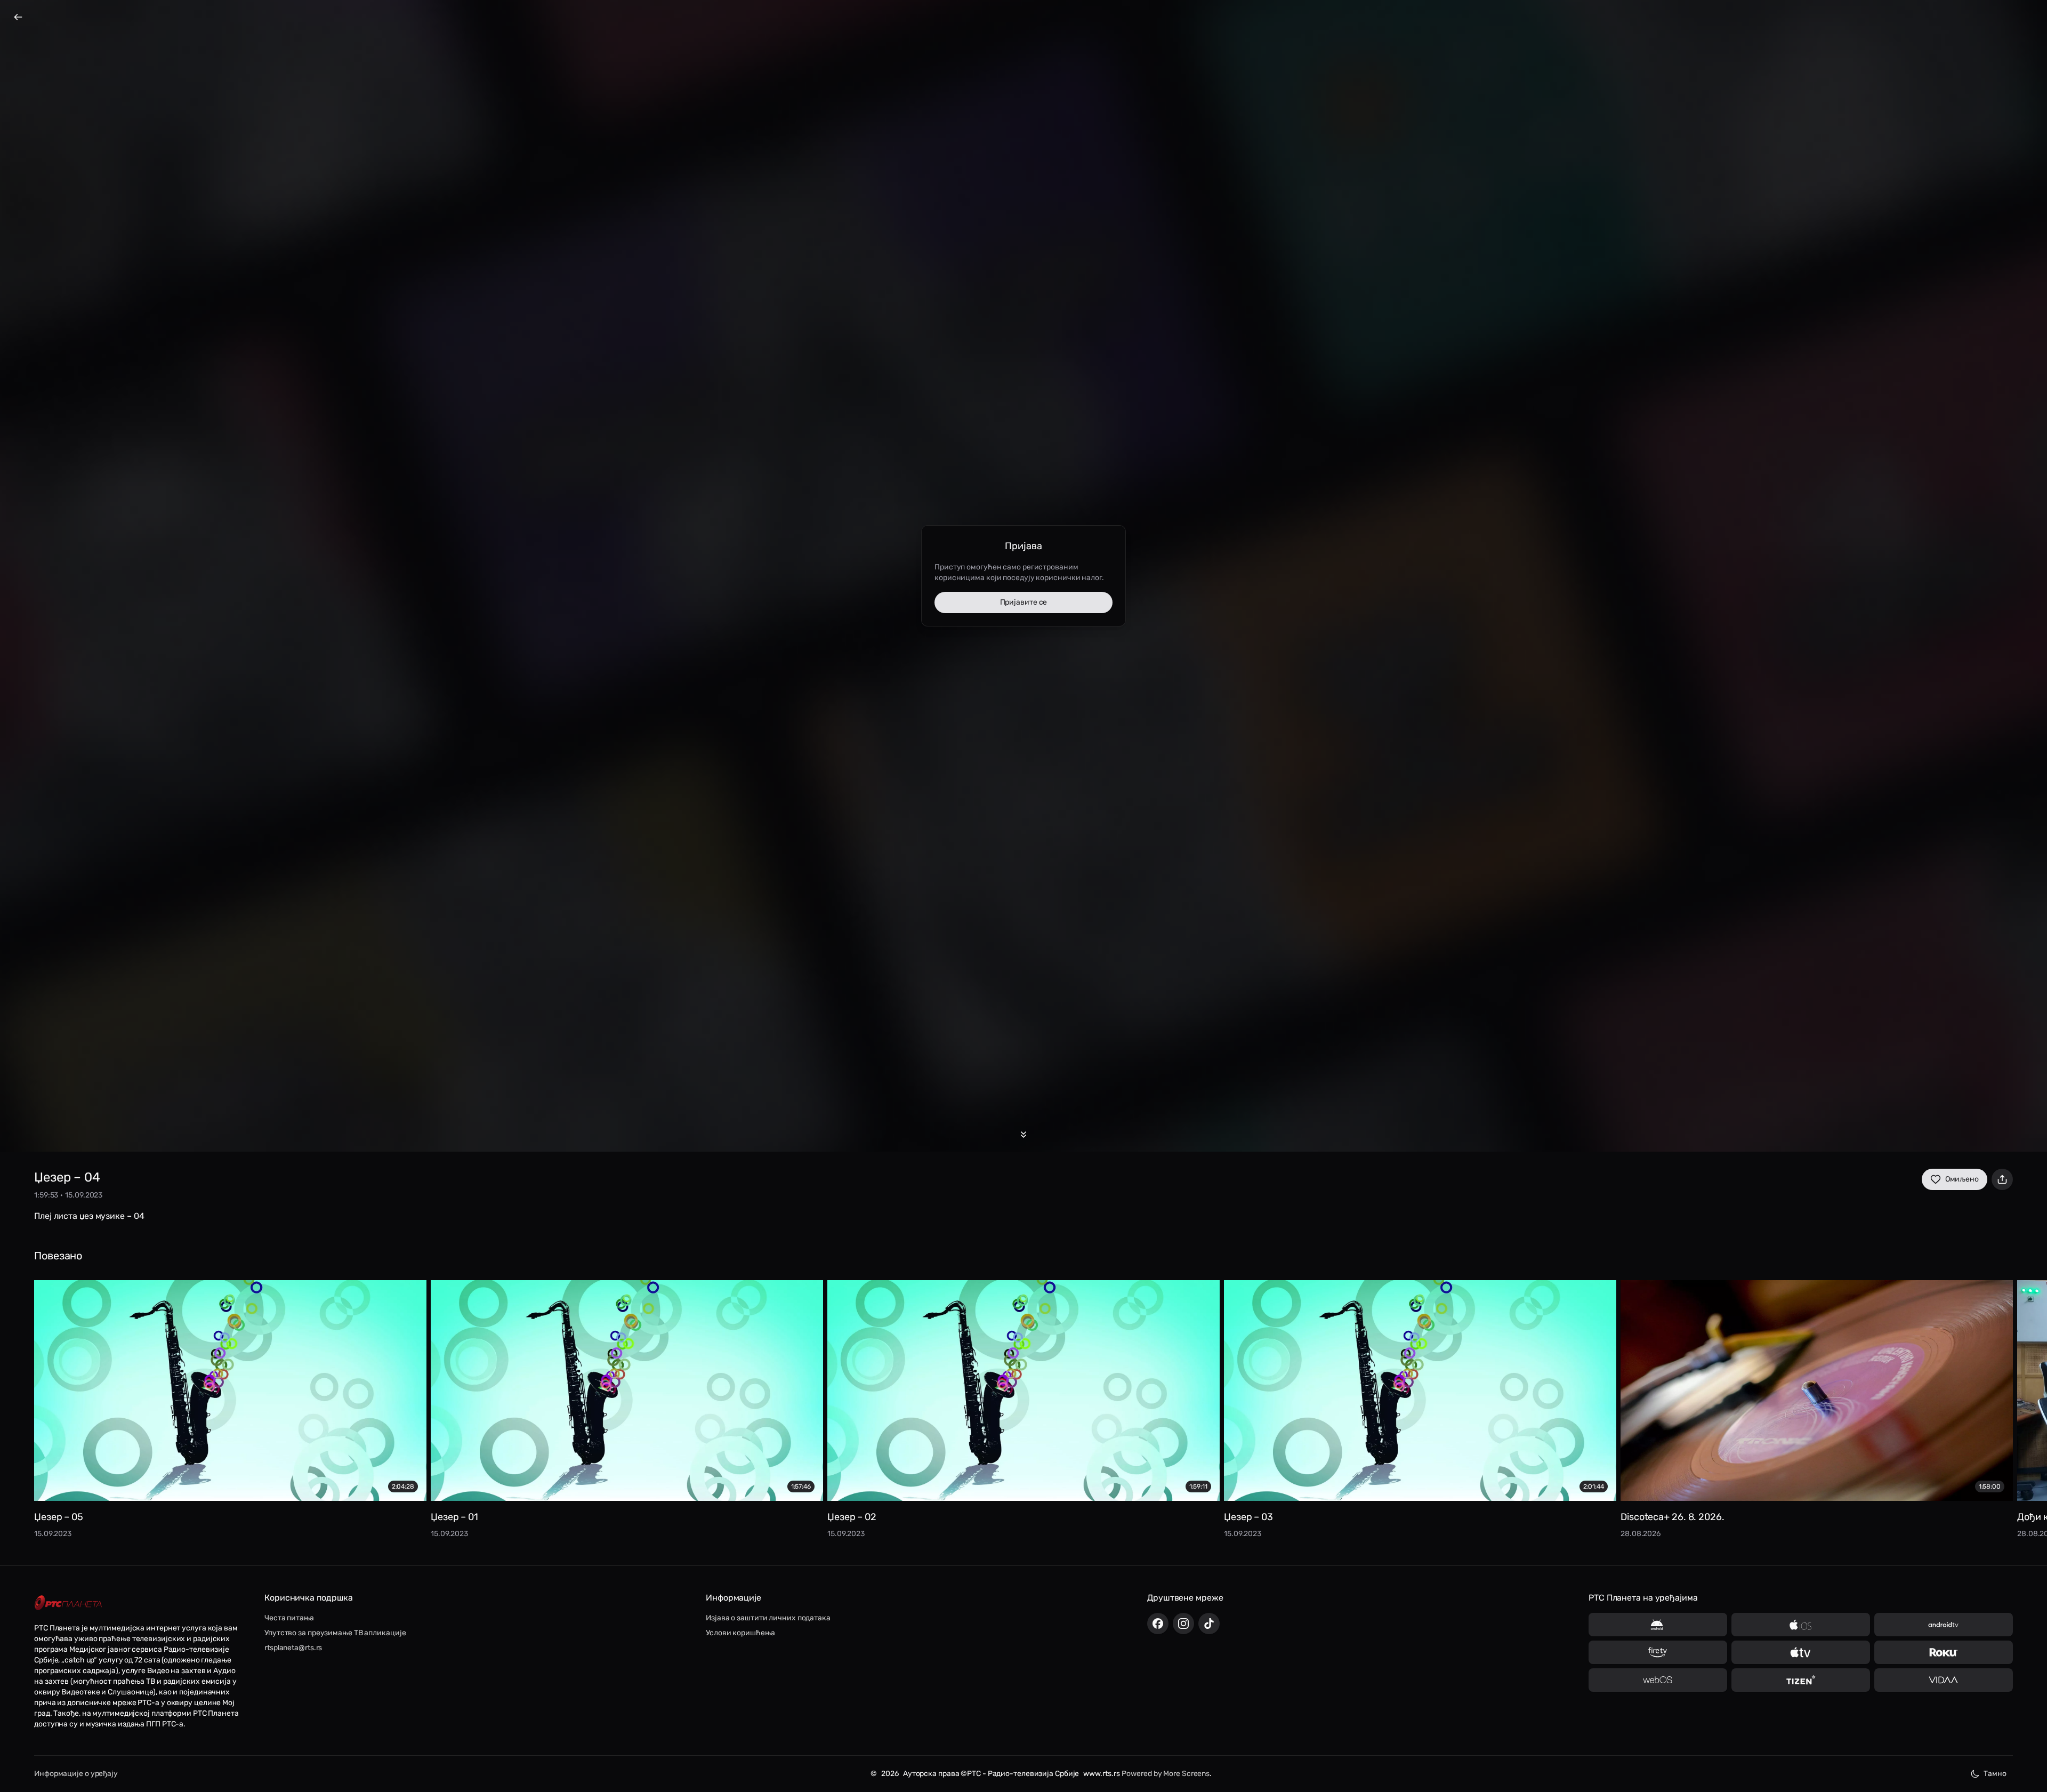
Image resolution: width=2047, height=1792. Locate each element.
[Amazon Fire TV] (1658, 1652)
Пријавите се (1024, 602)
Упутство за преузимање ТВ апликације (335, 1633)
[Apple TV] (1801, 1652)
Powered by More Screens (1166, 1774)
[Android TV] (1944, 1625)
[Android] (1658, 1625)
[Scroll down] (1023, 1135)
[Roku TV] (1944, 1652)
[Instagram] (1183, 1624)
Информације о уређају (76, 1774)
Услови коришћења (740, 1633)
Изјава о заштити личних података (768, 1618)
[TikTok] (1209, 1624)
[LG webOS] (1658, 1680)
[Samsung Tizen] (1801, 1680)
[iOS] (1801, 1625)
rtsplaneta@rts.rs (293, 1648)
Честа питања (289, 1618)
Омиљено (1962, 1179)
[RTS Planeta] (68, 1603)
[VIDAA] (1944, 1680)
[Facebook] (1158, 1624)
